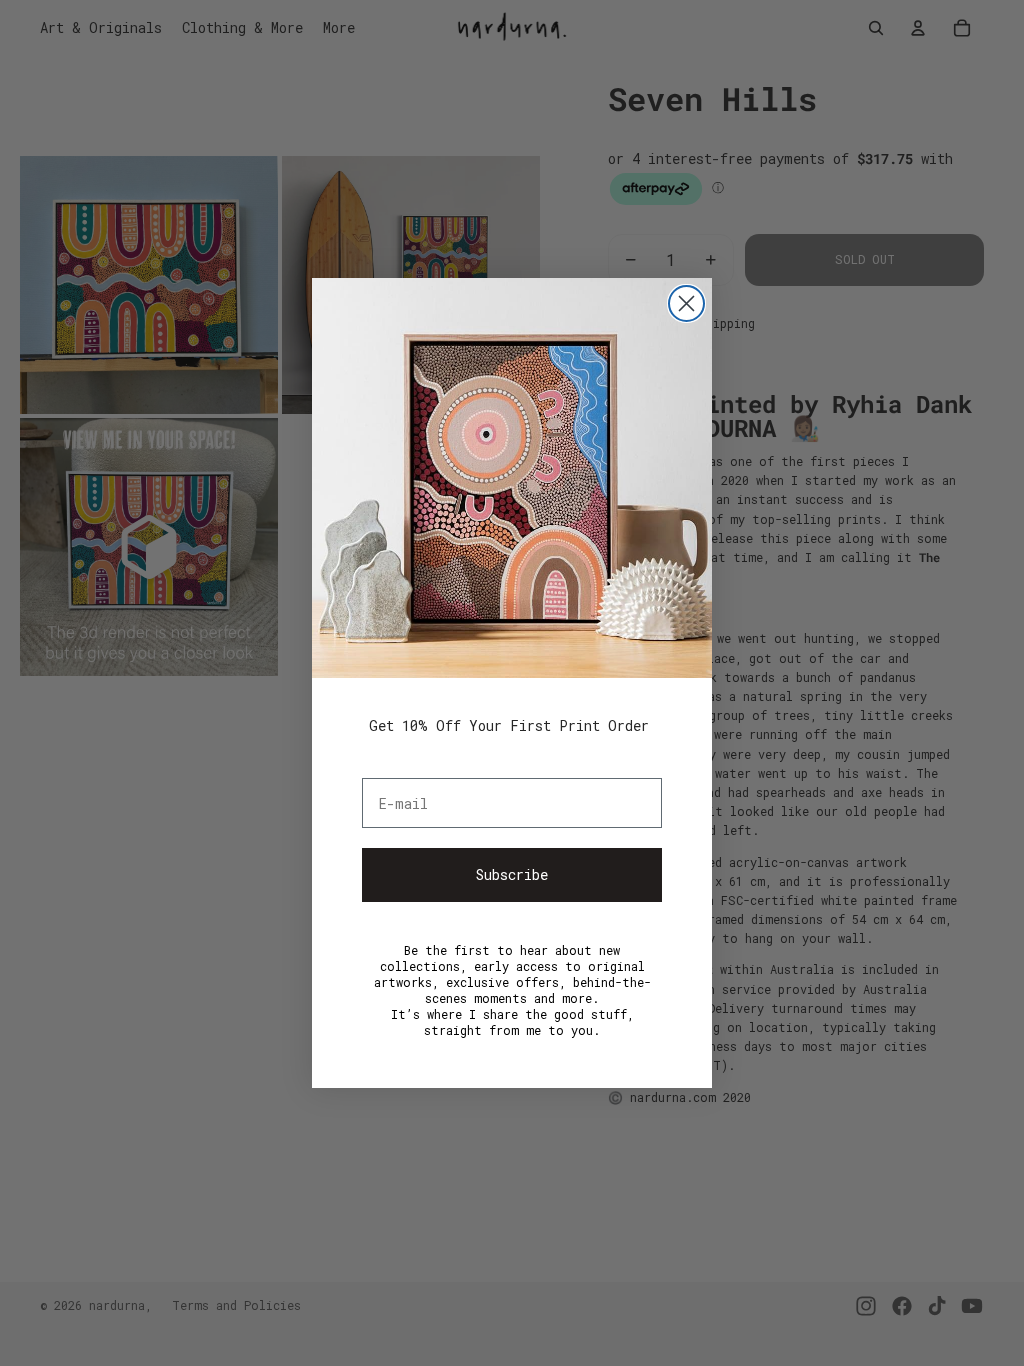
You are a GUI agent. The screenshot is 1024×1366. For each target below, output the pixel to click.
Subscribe (512, 874)
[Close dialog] (686, 303)
